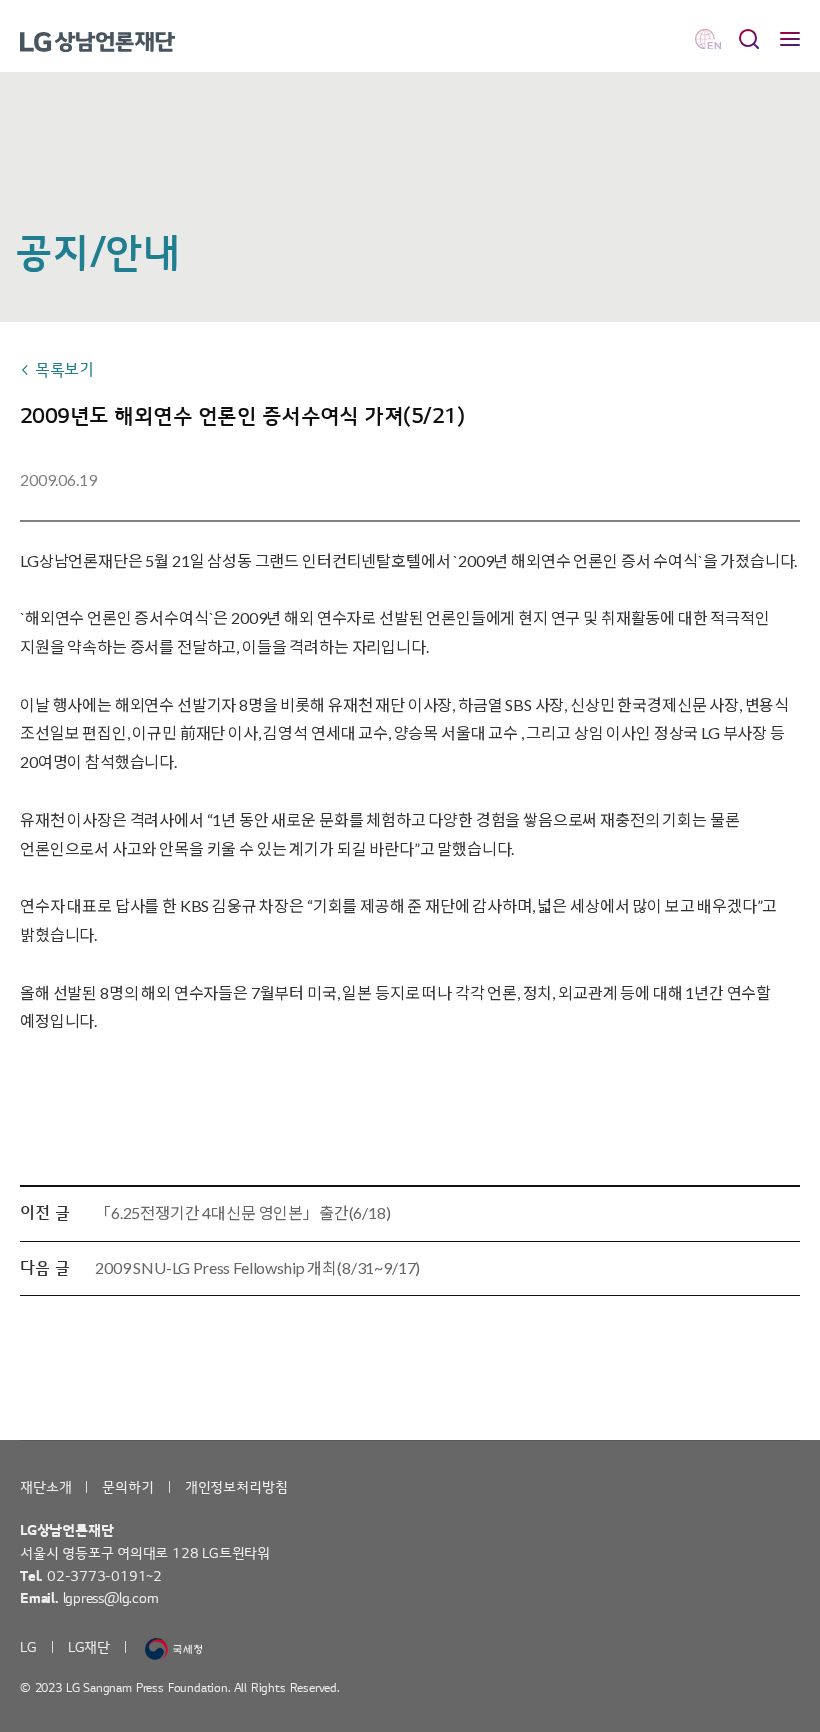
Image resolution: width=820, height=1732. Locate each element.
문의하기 (127, 1487)
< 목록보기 (57, 370)
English (708, 39)
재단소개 (45, 1487)
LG (28, 1647)
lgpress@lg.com (111, 1598)
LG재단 (89, 1647)
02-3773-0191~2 (104, 1576)
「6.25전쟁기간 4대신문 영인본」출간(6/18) (243, 1212)
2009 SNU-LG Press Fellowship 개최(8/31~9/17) (257, 1267)
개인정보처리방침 (236, 1487)
